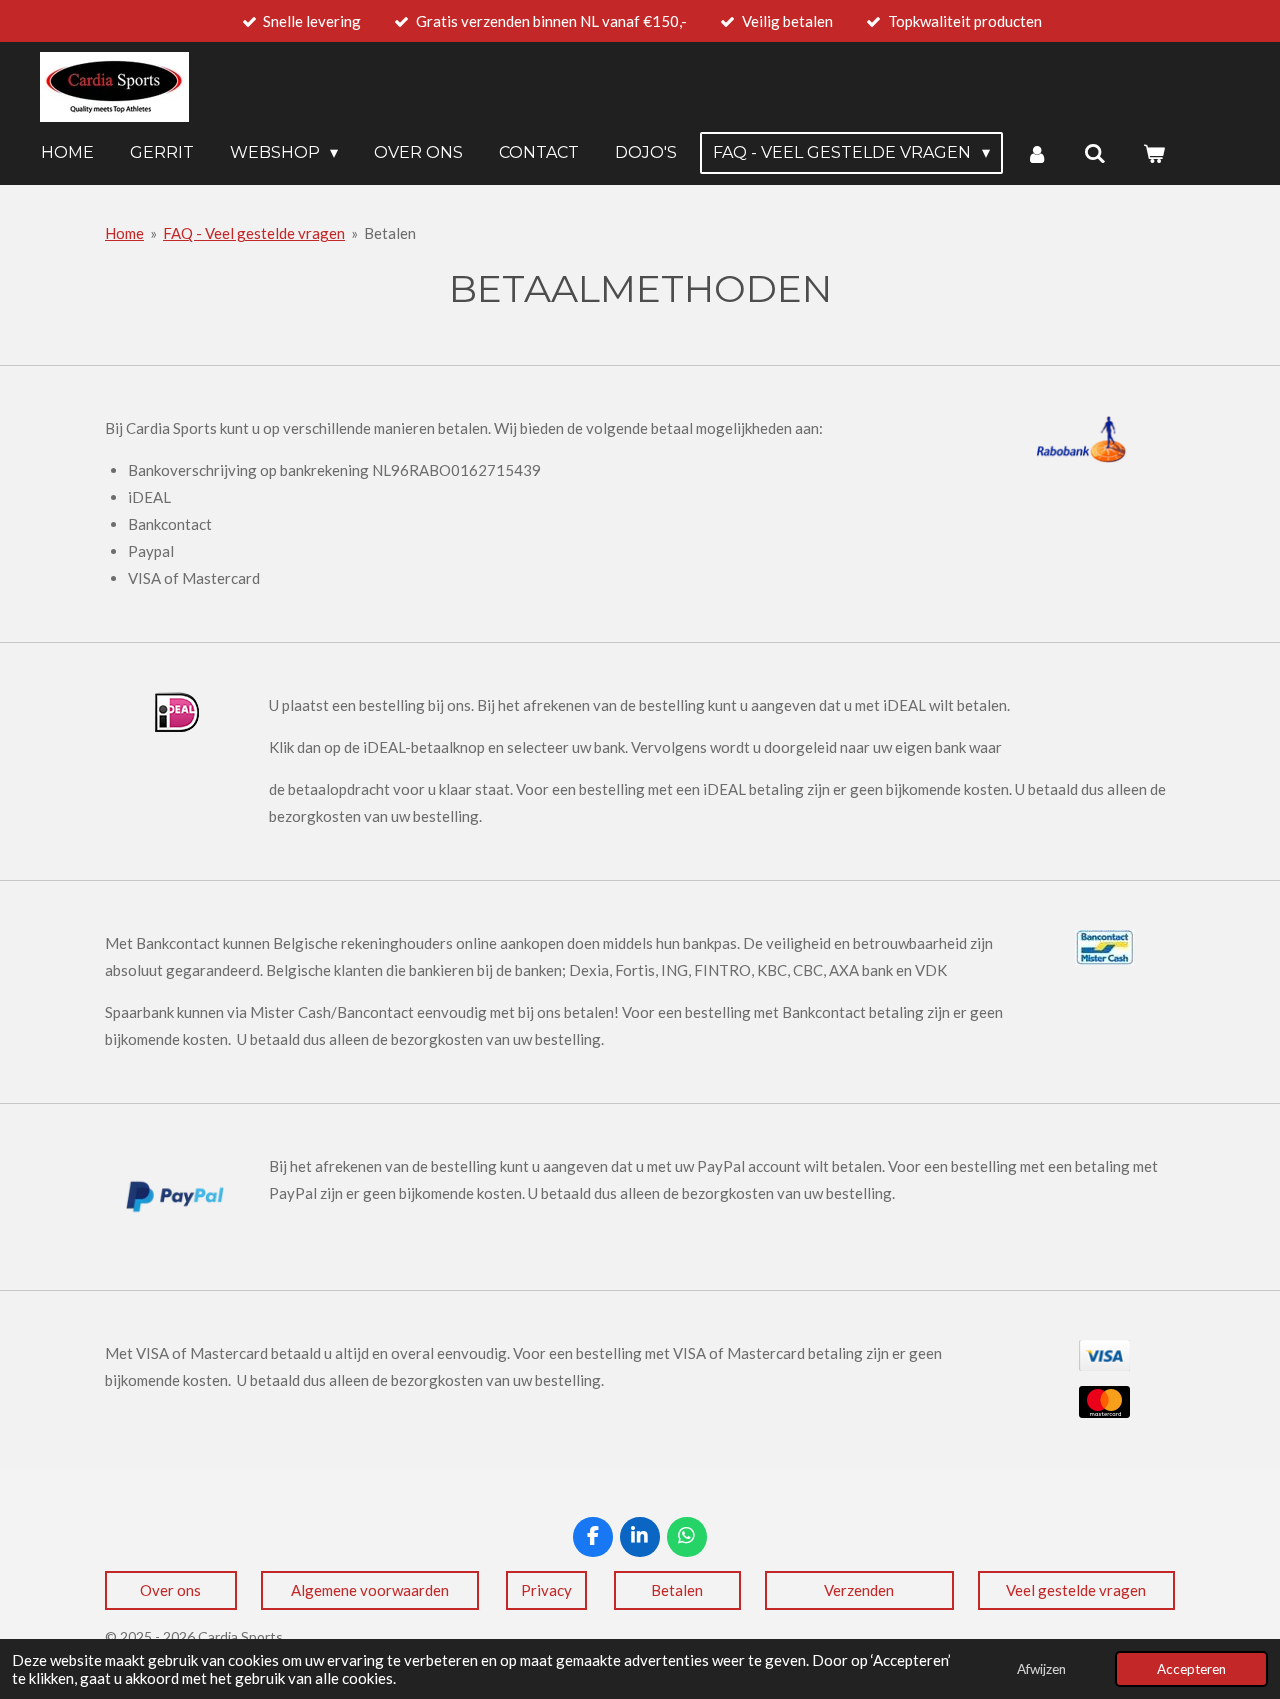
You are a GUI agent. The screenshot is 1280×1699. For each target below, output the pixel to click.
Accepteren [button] (1191, 1669)
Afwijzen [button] (1041, 1669)
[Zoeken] (1095, 153)
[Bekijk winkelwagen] (1154, 153)
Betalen (390, 233)
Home (124, 233)
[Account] (1037, 153)
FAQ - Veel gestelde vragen (254, 233)
